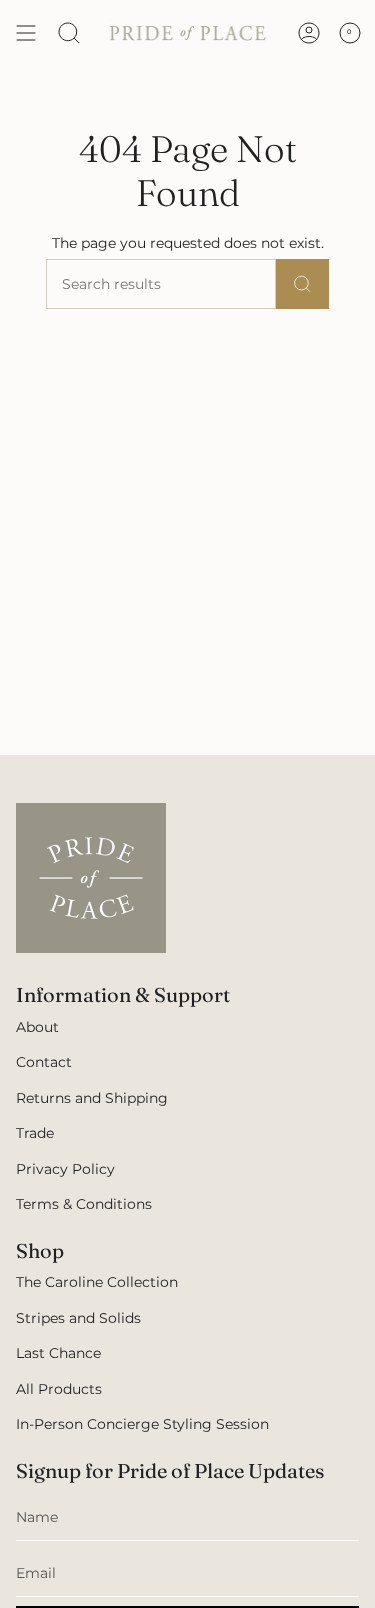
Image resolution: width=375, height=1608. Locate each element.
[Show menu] (26, 33)
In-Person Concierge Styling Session (142, 1424)
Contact (44, 1062)
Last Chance (58, 1353)
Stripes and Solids (78, 1318)
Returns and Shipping (92, 1098)
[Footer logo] (91, 878)
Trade (35, 1133)
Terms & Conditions (84, 1204)
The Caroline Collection (97, 1282)
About (37, 1027)
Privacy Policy (65, 1169)
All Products (59, 1389)
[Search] (69, 33)
